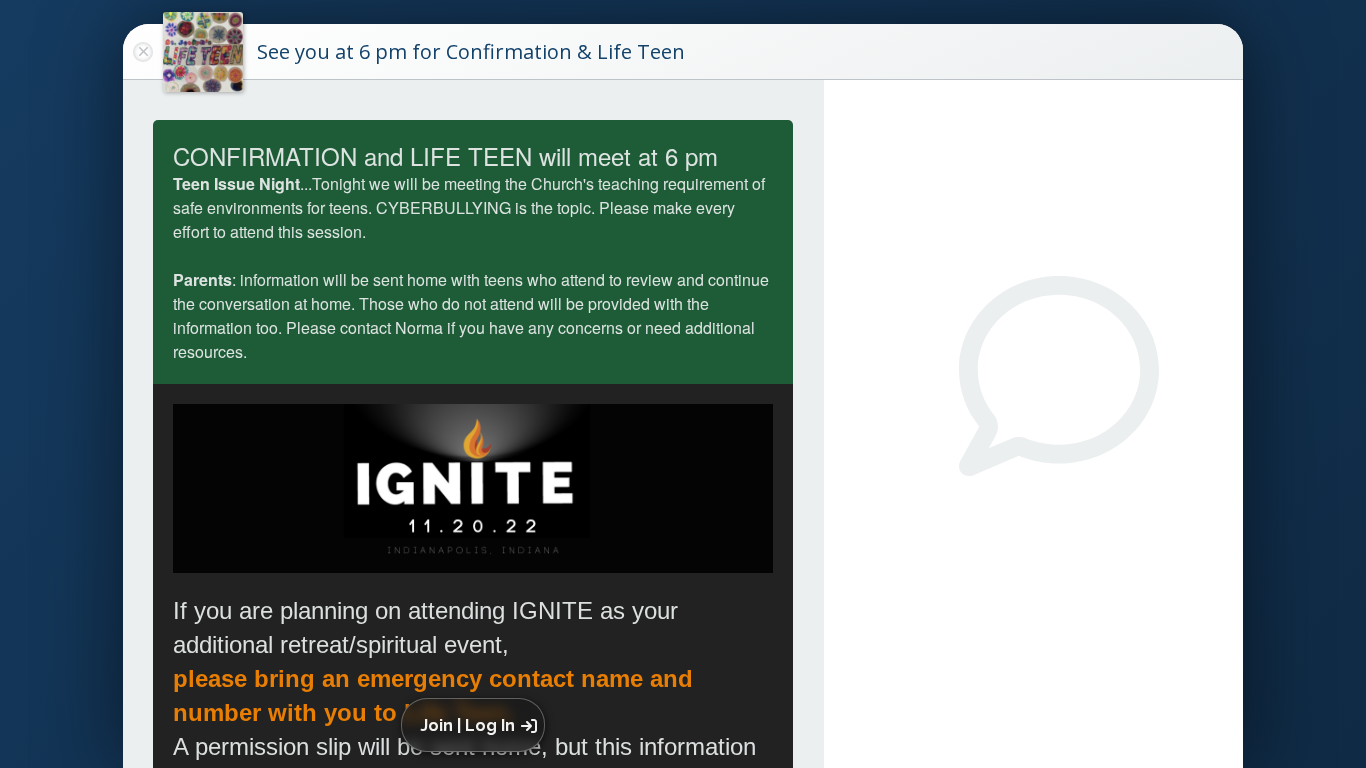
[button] (476, 725)
